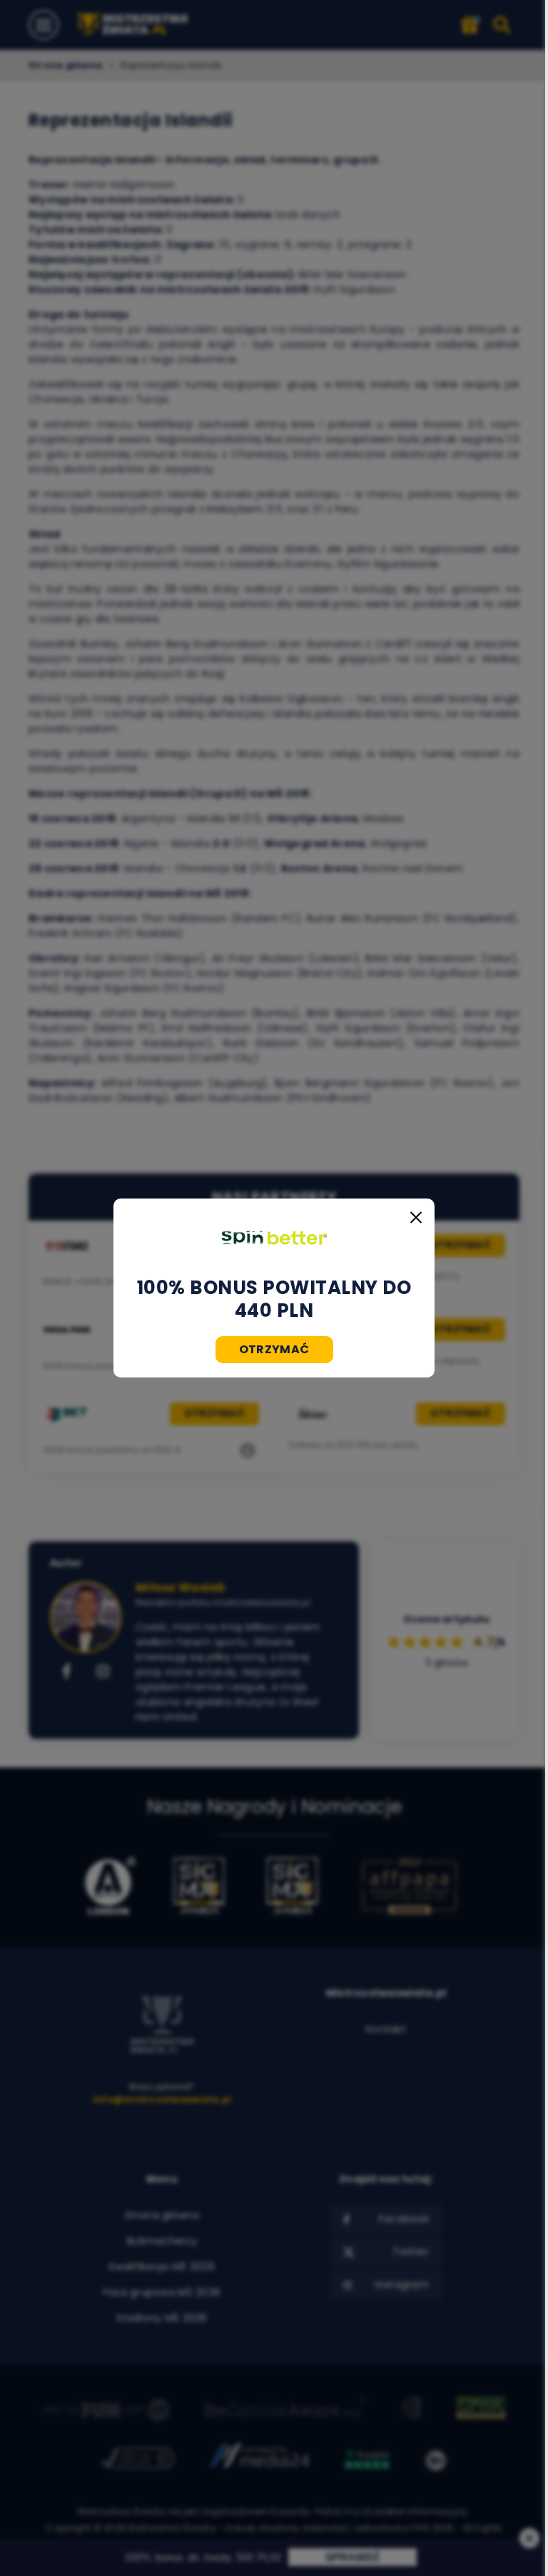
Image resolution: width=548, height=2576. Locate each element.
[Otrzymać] (274, 1238)
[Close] (416, 1217)
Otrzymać (274, 1349)
